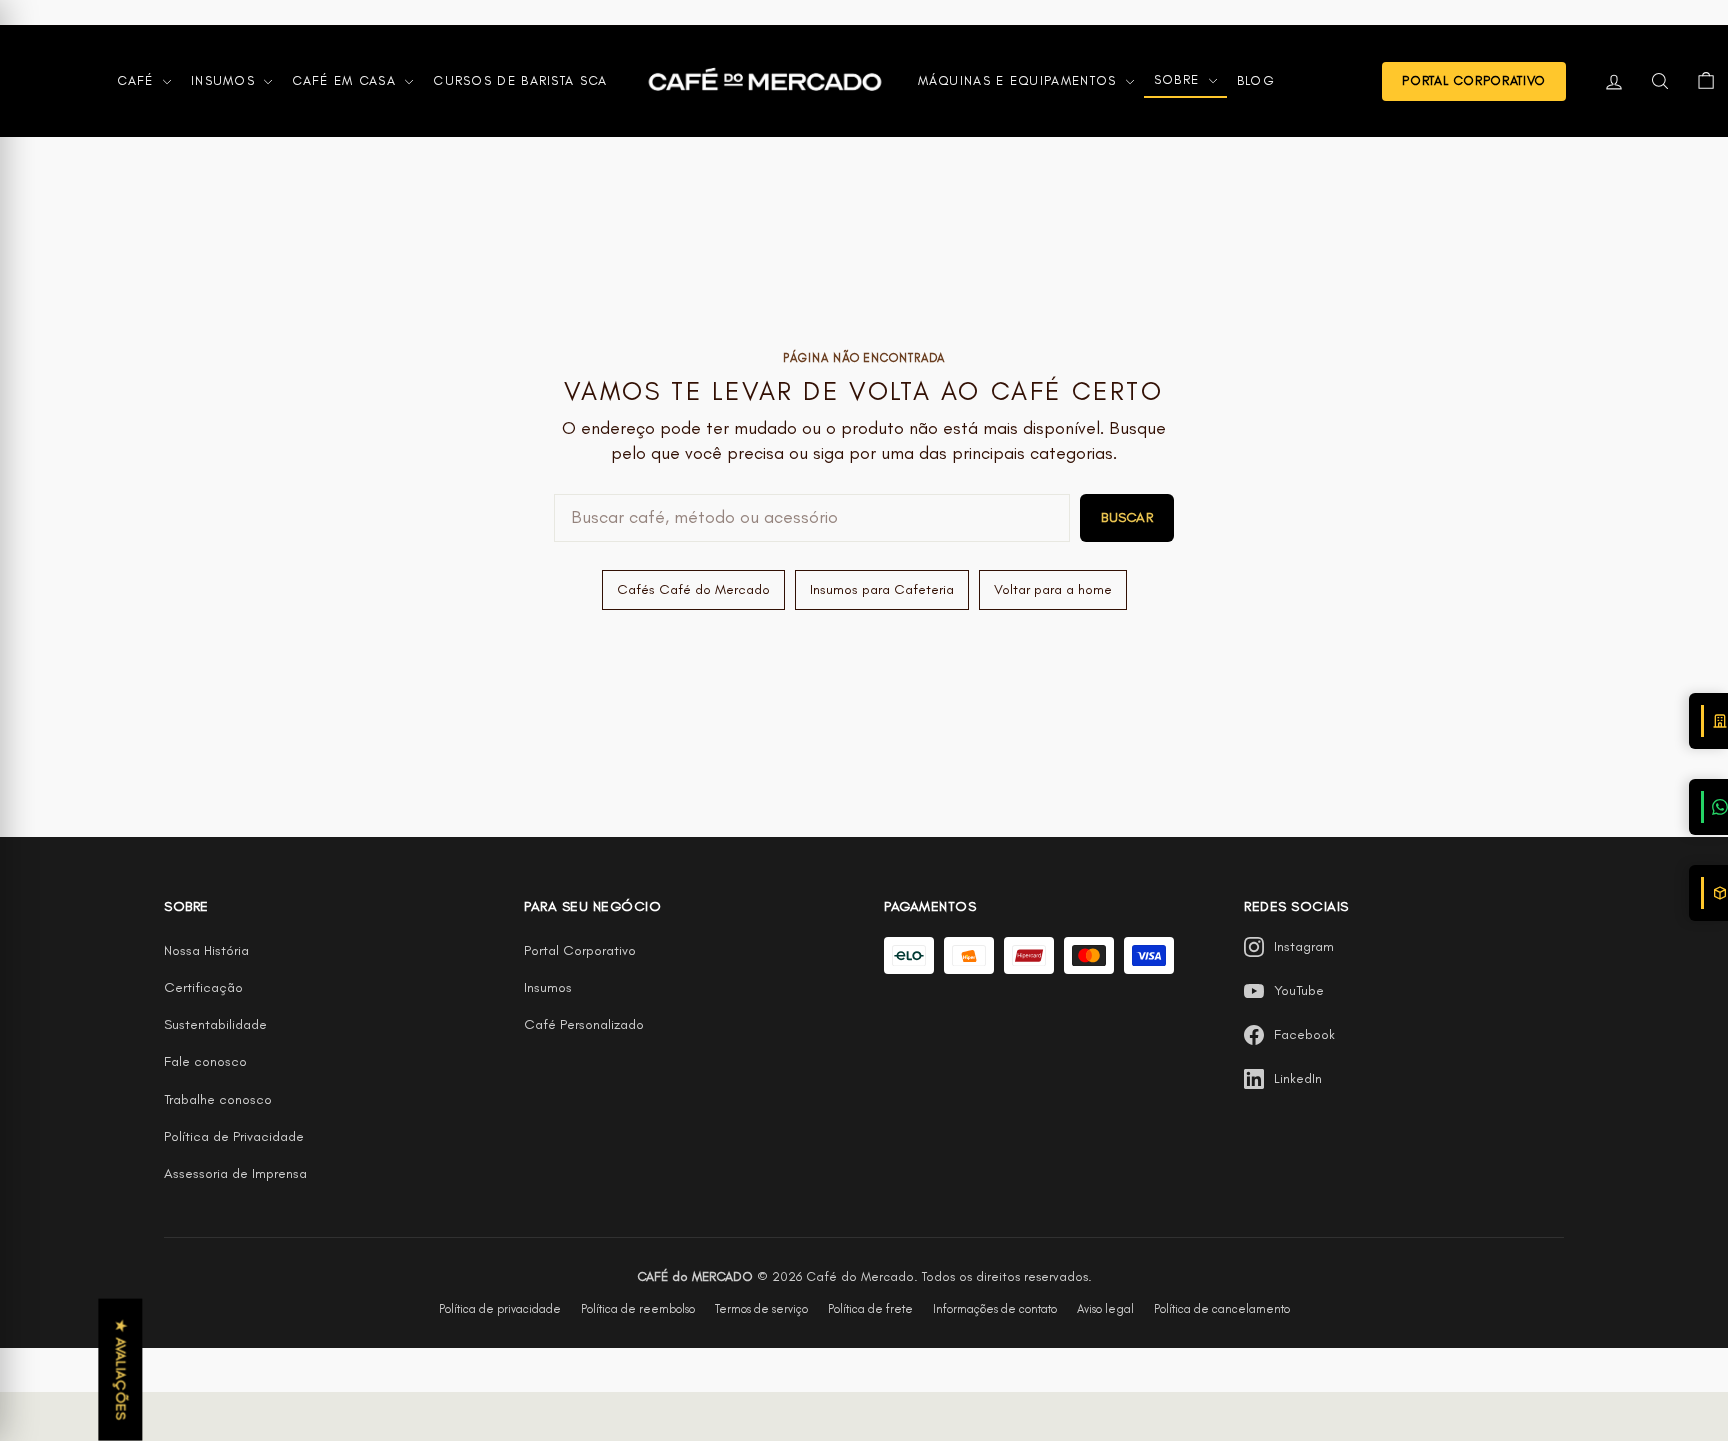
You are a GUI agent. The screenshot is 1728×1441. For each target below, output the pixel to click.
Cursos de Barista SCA (520, 80)
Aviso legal (1105, 1309)
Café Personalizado (584, 1024)
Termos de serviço (761, 1309)
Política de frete (870, 1309)
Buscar (1127, 517)
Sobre (1179, 79)
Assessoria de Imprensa (235, 1173)
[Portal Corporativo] (1708, 721)
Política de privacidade (500, 1309)
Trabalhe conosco (218, 1099)
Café (138, 80)
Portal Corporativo (580, 950)
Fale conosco (205, 1061)
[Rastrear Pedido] (1708, 893)
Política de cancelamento (1222, 1309)
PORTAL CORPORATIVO (1474, 80)
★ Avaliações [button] (120, 1370)
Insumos (225, 80)
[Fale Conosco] (1708, 807)
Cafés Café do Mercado (693, 589)
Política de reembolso (638, 1309)
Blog (1256, 80)
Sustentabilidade (215, 1024)
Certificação (203, 987)
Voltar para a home (1053, 589)
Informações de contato (995, 1309)
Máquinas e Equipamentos (1020, 80)
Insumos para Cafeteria (882, 589)
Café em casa (346, 80)
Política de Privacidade (234, 1136)
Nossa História (206, 950)
